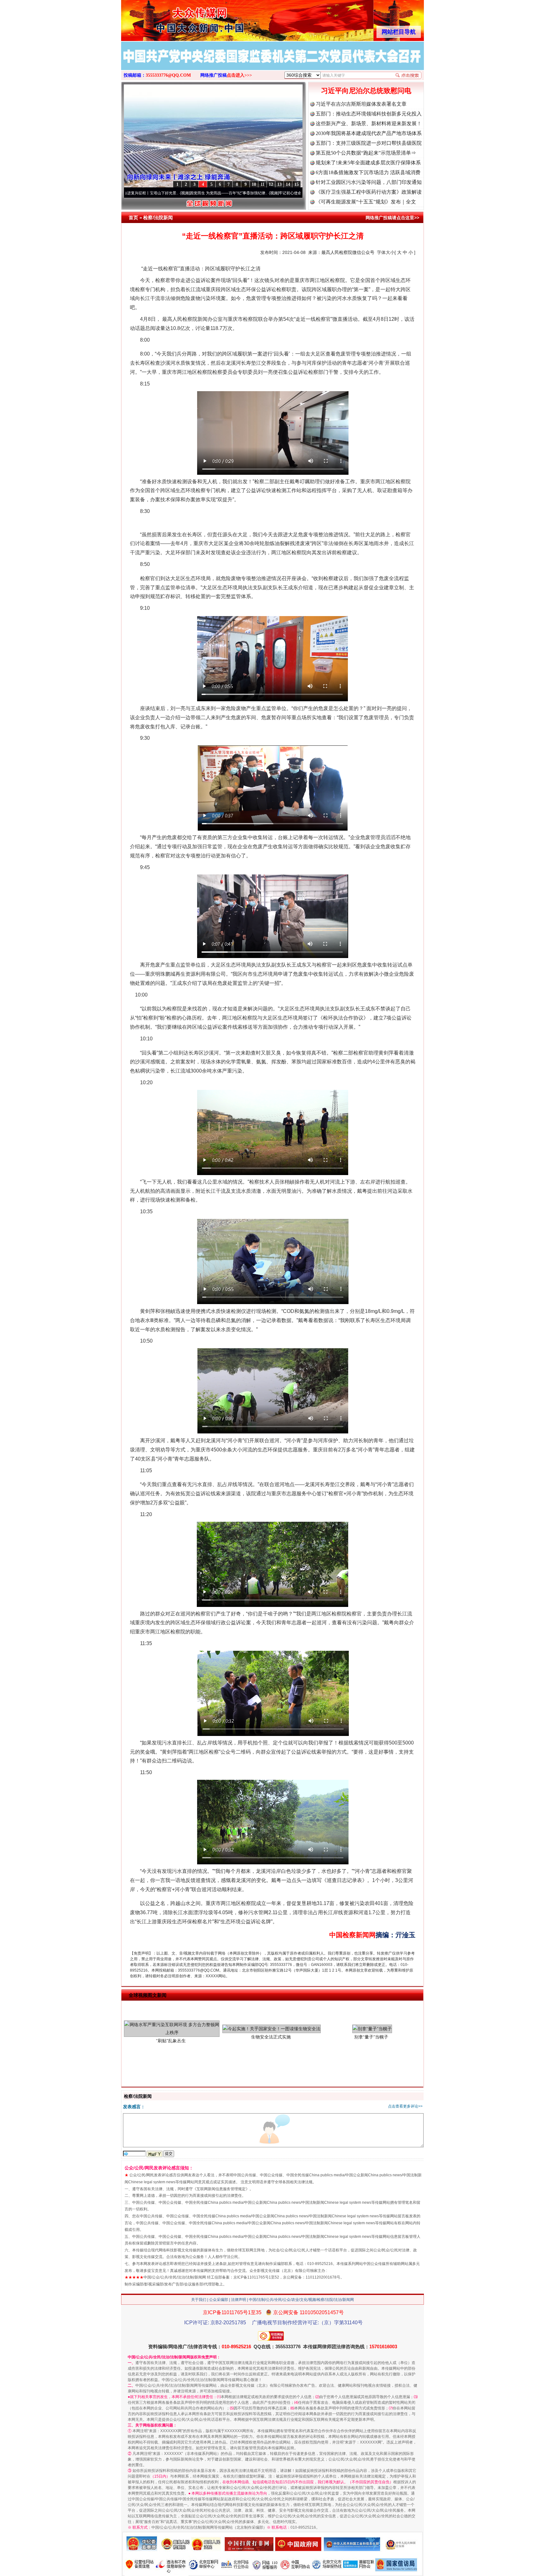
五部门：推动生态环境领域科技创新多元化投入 (369, 114)
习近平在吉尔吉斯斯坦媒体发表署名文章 (361, 104)
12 (271, 184)
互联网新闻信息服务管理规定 (221, 2189)
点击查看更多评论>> (405, 2106)
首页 (133, 218)
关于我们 (199, 2300)
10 (254, 184)
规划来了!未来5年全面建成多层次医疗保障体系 (368, 163)
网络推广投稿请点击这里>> (392, 218)
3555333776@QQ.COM (168, 75)
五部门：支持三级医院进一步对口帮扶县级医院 (369, 143)
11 (263, 184)
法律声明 (238, 2300)
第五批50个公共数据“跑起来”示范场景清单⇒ (366, 153)
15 (296, 184)
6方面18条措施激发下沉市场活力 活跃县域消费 (368, 172)
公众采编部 (219, 2300)
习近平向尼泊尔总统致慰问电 (366, 91)
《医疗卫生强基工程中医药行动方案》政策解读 (369, 192)
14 (288, 184)
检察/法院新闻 (158, 218)
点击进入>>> (239, 75)
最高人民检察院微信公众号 (348, 252)
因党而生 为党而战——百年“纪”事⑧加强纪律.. (147, 193)
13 (279, 184)
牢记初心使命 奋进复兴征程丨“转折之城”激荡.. (235, 193)
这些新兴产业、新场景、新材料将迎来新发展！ (369, 124)
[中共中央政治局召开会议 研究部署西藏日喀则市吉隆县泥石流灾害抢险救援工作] (272, 62)
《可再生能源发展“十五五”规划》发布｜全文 (366, 202)
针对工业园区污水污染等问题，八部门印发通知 (369, 182)
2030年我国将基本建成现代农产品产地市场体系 (369, 133)
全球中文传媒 (173, 18)
